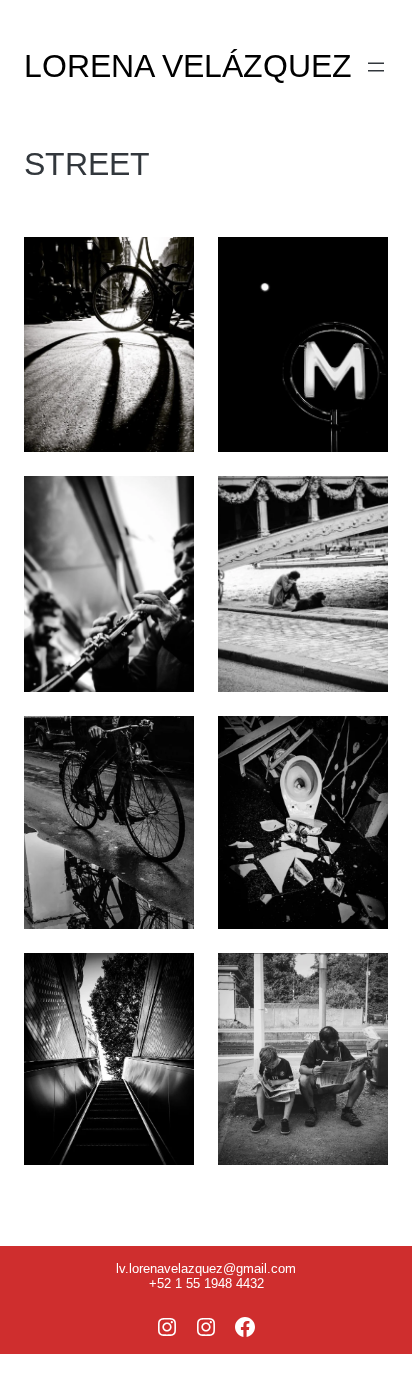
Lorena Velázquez (188, 66)
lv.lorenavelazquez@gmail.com (206, 1268)
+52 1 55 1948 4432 (206, 1283)
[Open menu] (376, 67)
